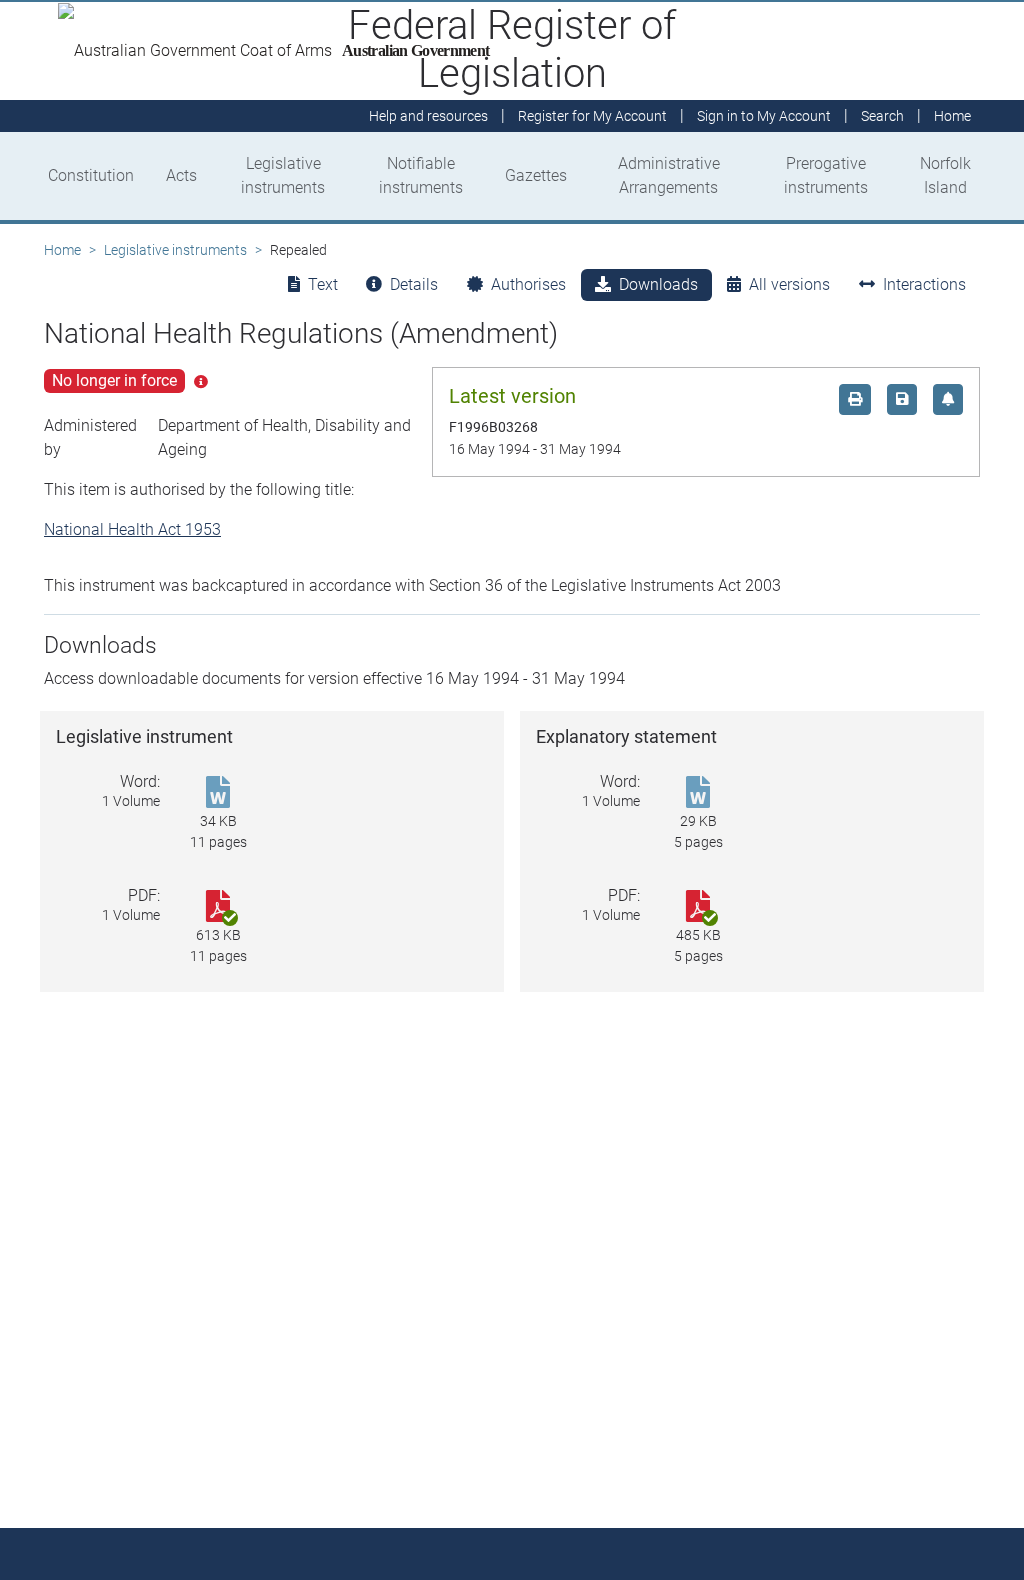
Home (62, 250)
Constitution (91, 175)
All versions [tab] (789, 284)
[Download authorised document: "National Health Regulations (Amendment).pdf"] (218, 907)
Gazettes (536, 175)
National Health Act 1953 (132, 529)
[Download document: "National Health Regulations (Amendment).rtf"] (218, 793)
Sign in (764, 116)
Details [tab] (414, 284)
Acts (181, 175)
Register (592, 116)
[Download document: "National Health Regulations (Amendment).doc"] (698, 793)
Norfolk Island (945, 175)
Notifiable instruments (421, 175)
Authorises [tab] (528, 284)
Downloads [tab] (658, 284)
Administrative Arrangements (669, 175)
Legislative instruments (283, 175)
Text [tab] (323, 284)
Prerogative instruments (826, 175)
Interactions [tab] (924, 284)
